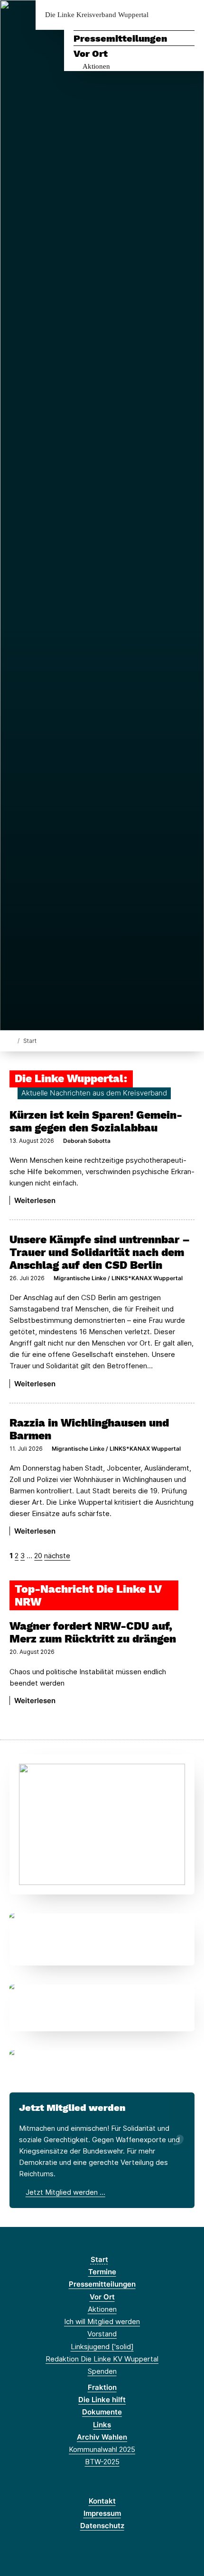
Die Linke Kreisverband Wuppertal (97, 15)
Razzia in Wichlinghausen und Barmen (89, 1429)
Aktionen (96, 66)
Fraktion (102, 2387)
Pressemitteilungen (120, 38)
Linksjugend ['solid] (102, 2347)
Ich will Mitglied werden (102, 2321)
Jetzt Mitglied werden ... (65, 2192)
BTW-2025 (102, 2462)
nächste (57, 1556)
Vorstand (102, 2334)
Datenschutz (102, 2526)
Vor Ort (91, 54)
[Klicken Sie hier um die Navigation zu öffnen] (190, 15)
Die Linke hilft (102, 2400)
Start (99, 2259)
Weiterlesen (35, 1200)
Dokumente (102, 2412)
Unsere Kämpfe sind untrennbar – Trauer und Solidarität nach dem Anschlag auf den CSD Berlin (100, 1252)
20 (38, 1556)
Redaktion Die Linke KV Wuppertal (102, 2359)
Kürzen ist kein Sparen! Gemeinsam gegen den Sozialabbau (96, 1121)
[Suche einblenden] (163, 15)
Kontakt (102, 2501)
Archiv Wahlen (102, 2437)
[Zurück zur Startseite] (12, 1040)
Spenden (102, 2371)
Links (102, 2425)
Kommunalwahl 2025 (102, 2449)
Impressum (102, 2513)
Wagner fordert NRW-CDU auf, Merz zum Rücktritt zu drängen (93, 1632)
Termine (102, 2272)
